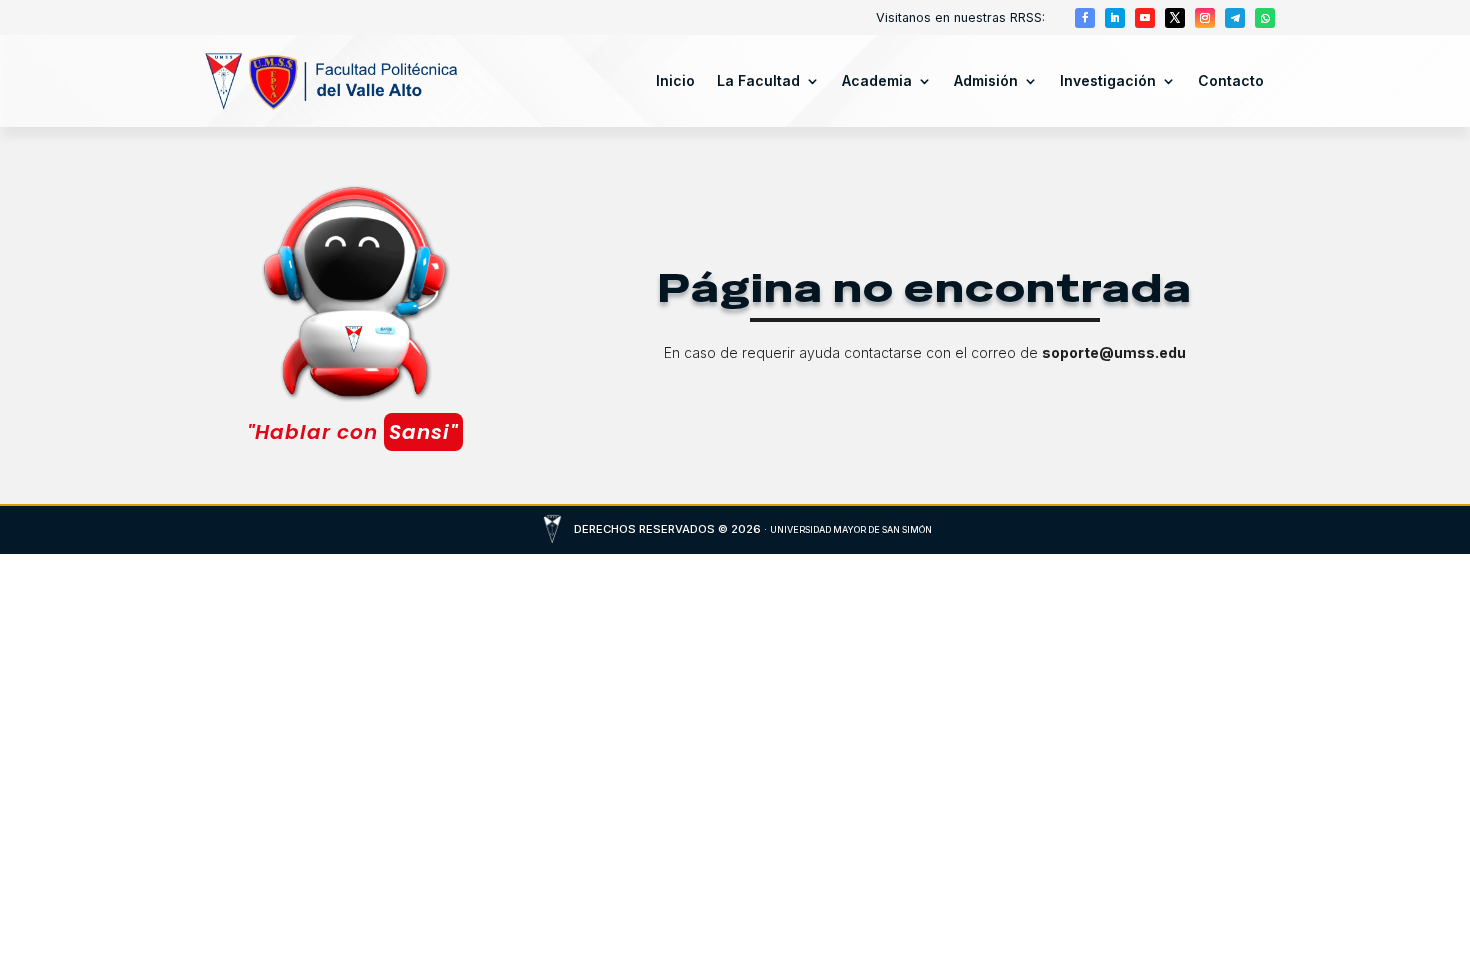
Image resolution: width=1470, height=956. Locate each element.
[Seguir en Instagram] (1205, 18)
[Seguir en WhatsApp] (1265, 18)
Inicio (675, 80)
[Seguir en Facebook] (1085, 18)
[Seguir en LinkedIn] (1115, 18)
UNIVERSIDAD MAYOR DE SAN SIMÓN (851, 529)
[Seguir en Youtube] (1145, 18)
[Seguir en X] (1175, 18)
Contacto (1231, 80)
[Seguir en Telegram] (1235, 18)
